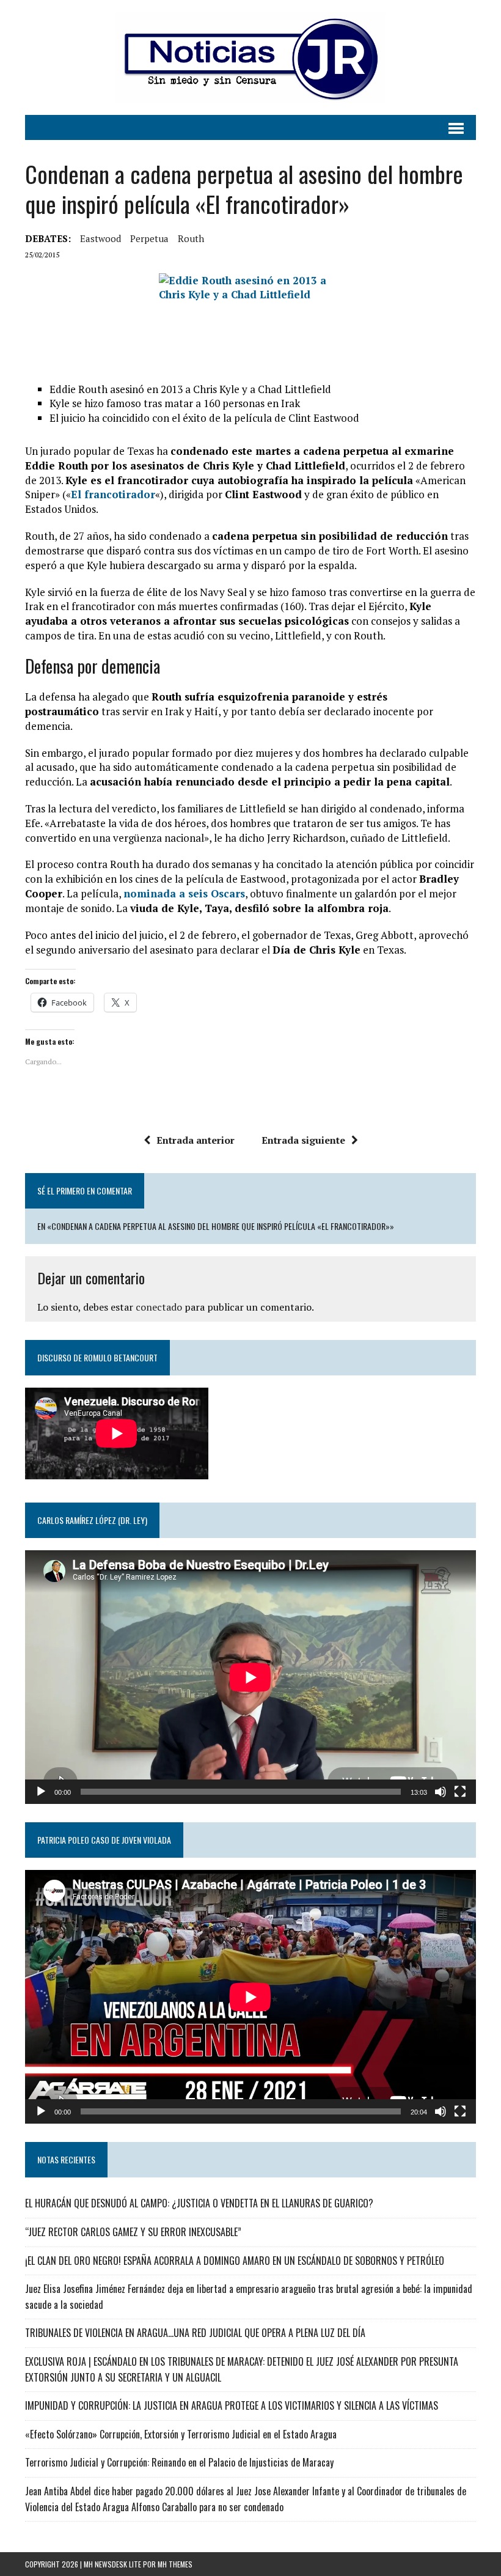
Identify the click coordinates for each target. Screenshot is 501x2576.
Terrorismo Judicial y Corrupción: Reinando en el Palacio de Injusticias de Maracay (179, 2462)
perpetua (149, 238)
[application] (250, 1677)
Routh (191, 238)
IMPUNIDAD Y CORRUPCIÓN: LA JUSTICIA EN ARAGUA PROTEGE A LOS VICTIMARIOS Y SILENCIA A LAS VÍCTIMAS (232, 2405)
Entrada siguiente (303, 1140)
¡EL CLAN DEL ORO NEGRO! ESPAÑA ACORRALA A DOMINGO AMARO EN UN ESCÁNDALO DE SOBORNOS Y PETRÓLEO (235, 2261)
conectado (159, 1307)
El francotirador (113, 494)
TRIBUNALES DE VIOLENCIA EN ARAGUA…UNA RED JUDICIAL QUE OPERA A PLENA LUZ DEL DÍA (195, 2333)
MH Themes (175, 2564)
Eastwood (101, 238)
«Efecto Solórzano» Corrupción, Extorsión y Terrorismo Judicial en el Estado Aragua (181, 2434)
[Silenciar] (441, 1792)
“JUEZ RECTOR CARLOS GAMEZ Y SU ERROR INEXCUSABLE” (133, 2232)
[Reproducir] (41, 1792)
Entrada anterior (196, 1140)
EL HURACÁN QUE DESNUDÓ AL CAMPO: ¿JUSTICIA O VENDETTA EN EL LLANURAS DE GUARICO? (199, 2203)
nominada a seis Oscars (184, 893)
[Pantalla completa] (460, 1792)
